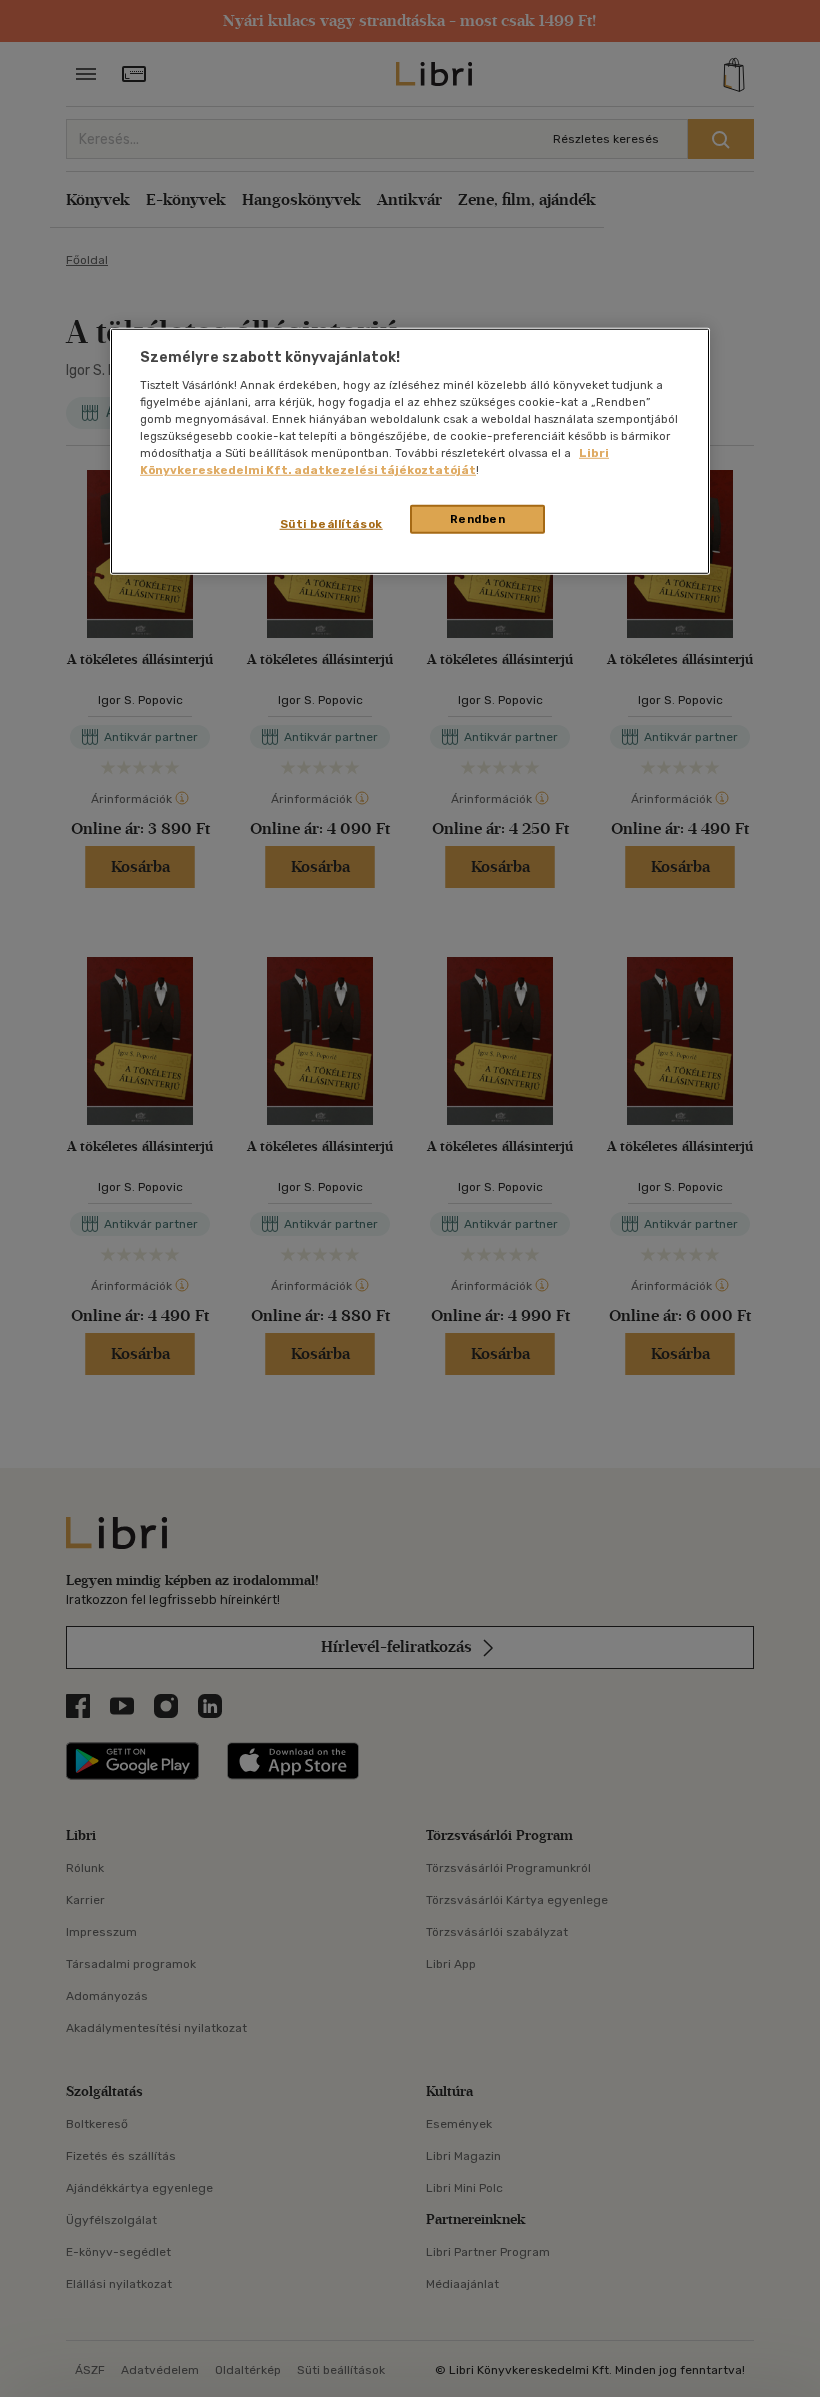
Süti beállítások (331, 523)
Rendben (478, 518)
